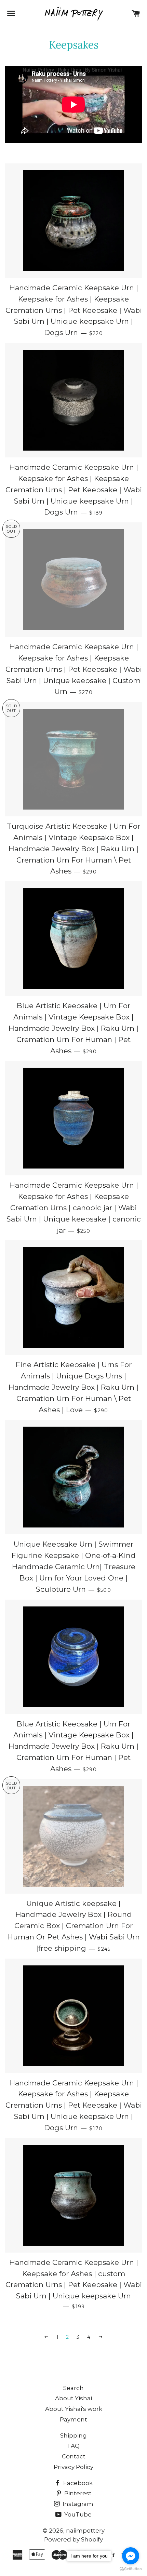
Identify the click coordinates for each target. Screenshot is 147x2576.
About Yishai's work (74, 2409)
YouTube (77, 2514)
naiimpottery (85, 2531)
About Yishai (73, 2398)
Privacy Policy (73, 2467)
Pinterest (77, 2493)
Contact (74, 2456)
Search (73, 2388)
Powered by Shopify (73, 2539)
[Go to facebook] (131, 2556)
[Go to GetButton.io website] (131, 2569)
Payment (73, 2419)
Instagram (77, 2504)
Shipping (73, 2435)
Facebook (77, 2483)
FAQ (73, 2446)
